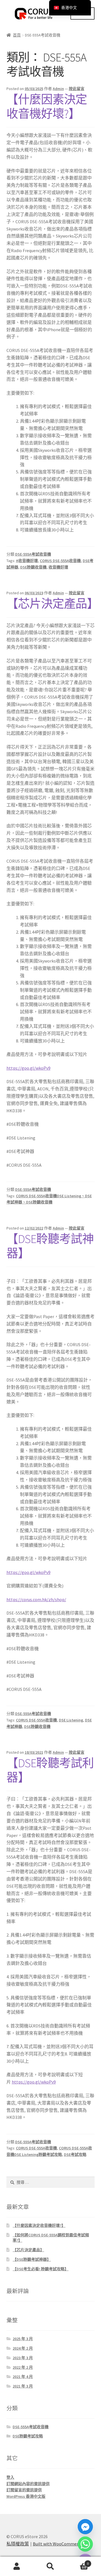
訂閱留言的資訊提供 (24, 2490)
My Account (17, 2566)
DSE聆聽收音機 (33, 567)
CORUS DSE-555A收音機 (60, 561)
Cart (78, 2562)
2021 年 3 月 (23, 2386)
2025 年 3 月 (23, 2339)
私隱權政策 (18, 2544)
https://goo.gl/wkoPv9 (28, 1068)
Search (50, 2566)
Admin (58, 89)
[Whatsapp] (85, 2544)
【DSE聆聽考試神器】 (50, 1246)
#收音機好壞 (27, 561)
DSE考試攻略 (75, 2154)
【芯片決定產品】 (52, 604)
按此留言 (77, 89)
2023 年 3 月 (23, 2358)
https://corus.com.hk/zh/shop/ (36, 1599)
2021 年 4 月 (23, 2377)
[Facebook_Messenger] (85, 2527)
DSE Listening (71, 1720)
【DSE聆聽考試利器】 (50, 1770)
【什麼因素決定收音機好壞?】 (47, 106)
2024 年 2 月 (23, 2348)
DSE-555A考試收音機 (33, 554)
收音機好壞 (58, 567)
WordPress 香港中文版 (26, 2496)
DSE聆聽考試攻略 (28, 2436)
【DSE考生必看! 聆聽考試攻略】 (41, 2269)
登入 (10, 2477)
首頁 (17, 35)
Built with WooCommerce (58, 2544)
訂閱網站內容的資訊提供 (28, 2484)
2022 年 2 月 (23, 2367)
